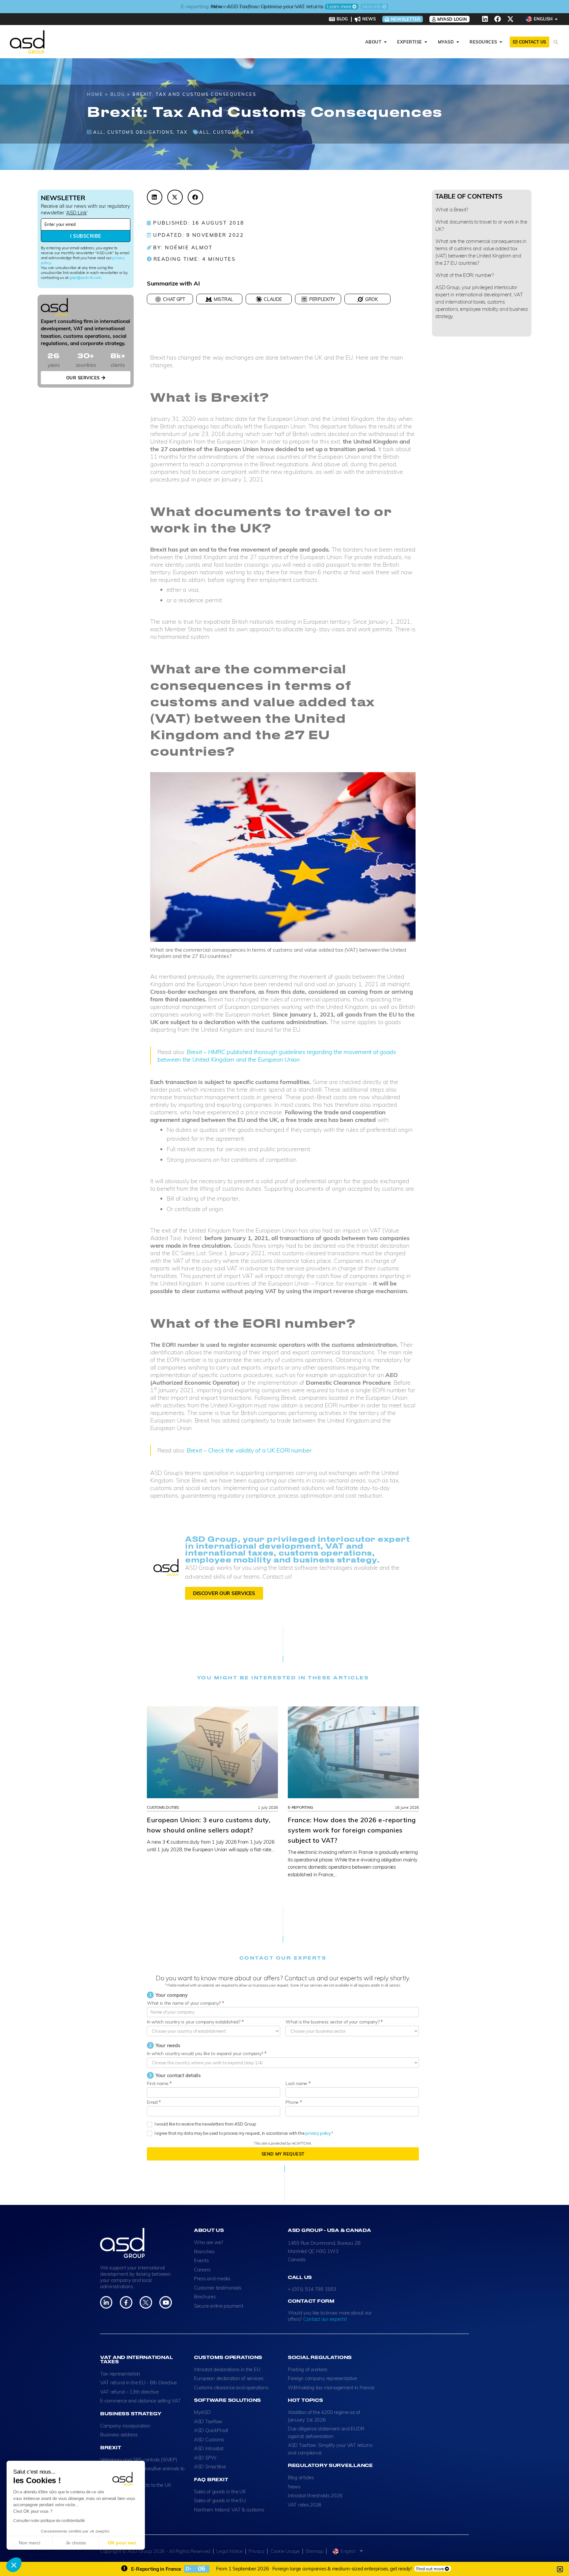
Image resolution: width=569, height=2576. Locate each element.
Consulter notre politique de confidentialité (49, 2521)
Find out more (430, 2569)
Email (154, 2102)
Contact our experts (325, 2319)
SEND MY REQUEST (283, 2154)
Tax (182, 132)
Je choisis (76, 2543)
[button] (14, 2565)
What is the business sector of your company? (334, 2022)
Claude (273, 299)
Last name (298, 2083)
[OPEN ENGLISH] (556, 19)
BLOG (118, 94)
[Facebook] (498, 19)
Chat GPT (174, 299)
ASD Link (76, 213)
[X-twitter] (510, 19)
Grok (372, 299)
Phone (294, 2102)
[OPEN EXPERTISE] (426, 42)
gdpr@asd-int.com (85, 277)
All (98, 132)
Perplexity (322, 299)
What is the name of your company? (185, 2003)
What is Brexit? (452, 210)
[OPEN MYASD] (458, 42)
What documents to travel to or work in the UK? (481, 225)
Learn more (339, 7)
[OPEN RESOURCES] (501, 42)
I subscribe (85, 236)
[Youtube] (165, 2302)
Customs (226, 132)
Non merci (29, 2543)
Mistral (223, 299)
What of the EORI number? (465, 275)
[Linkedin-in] (106, 2302)
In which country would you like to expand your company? (207, 2053)
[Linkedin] (485, 19)
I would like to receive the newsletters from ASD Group (205, 2124)
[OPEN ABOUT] (385, 42)
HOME (95, 94)
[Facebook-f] (126, 2302)
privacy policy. (318, 2133)
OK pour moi (122, 2543)
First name (159, 2083)
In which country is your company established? (195, 2022)
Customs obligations (140, 132)
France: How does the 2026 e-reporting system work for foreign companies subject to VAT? (352, 1830)
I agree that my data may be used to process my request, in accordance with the (242, 2133)
